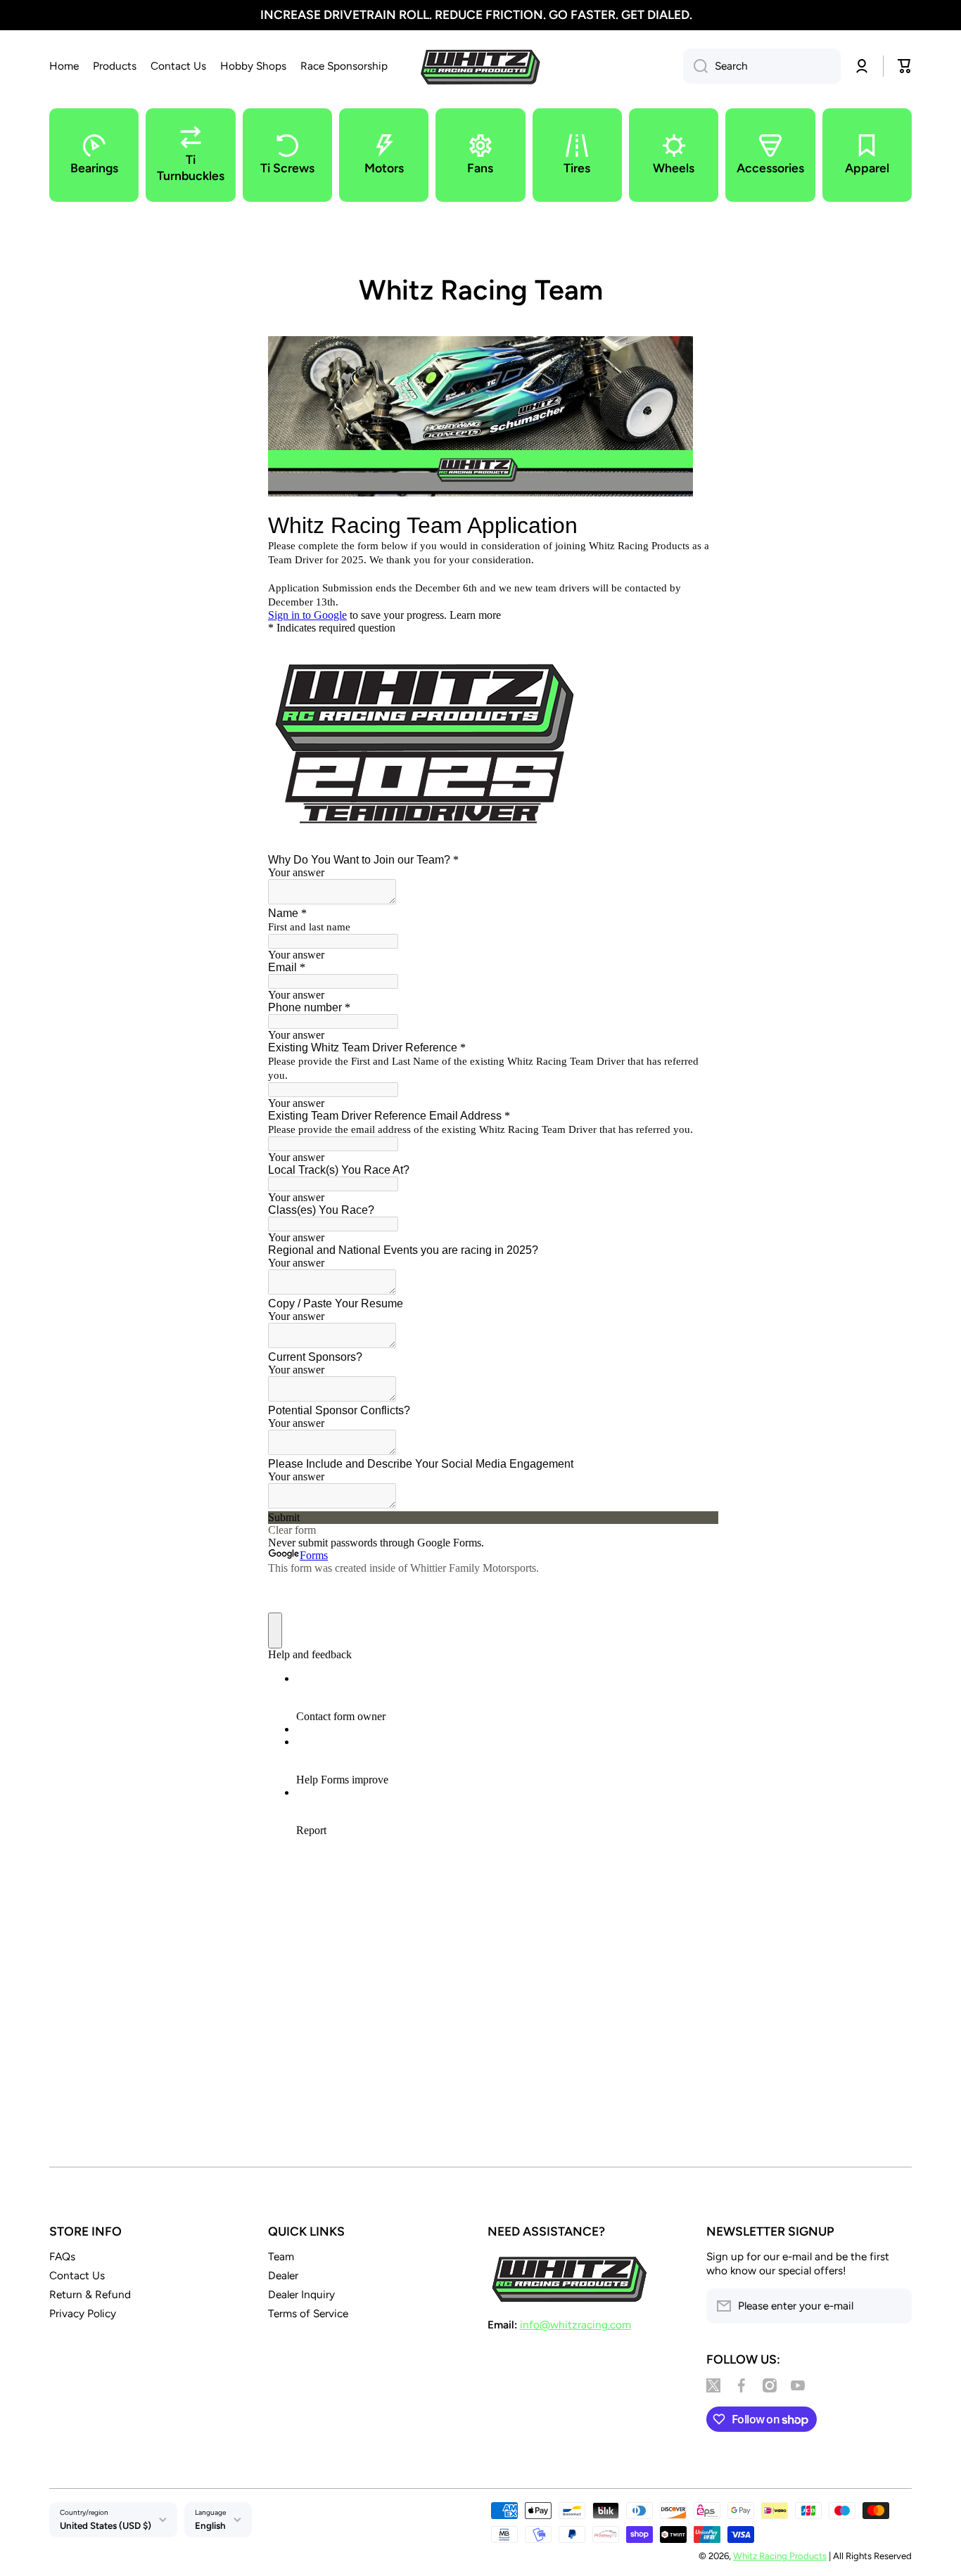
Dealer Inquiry (301, 2294)
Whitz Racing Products (780, 2556)
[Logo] (480, 66)
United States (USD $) (106, 2525)
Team (281, 2256)
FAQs (62, 2256)
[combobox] (762, 66)
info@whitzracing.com (575, 2325)
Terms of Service (308, 2313)
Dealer (283, 2275)
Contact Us (77, 2275)
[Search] (695, 66)
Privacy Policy (83, 2313)
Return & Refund (90, 2294)
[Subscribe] (894, 2306)
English (210, 2525)
